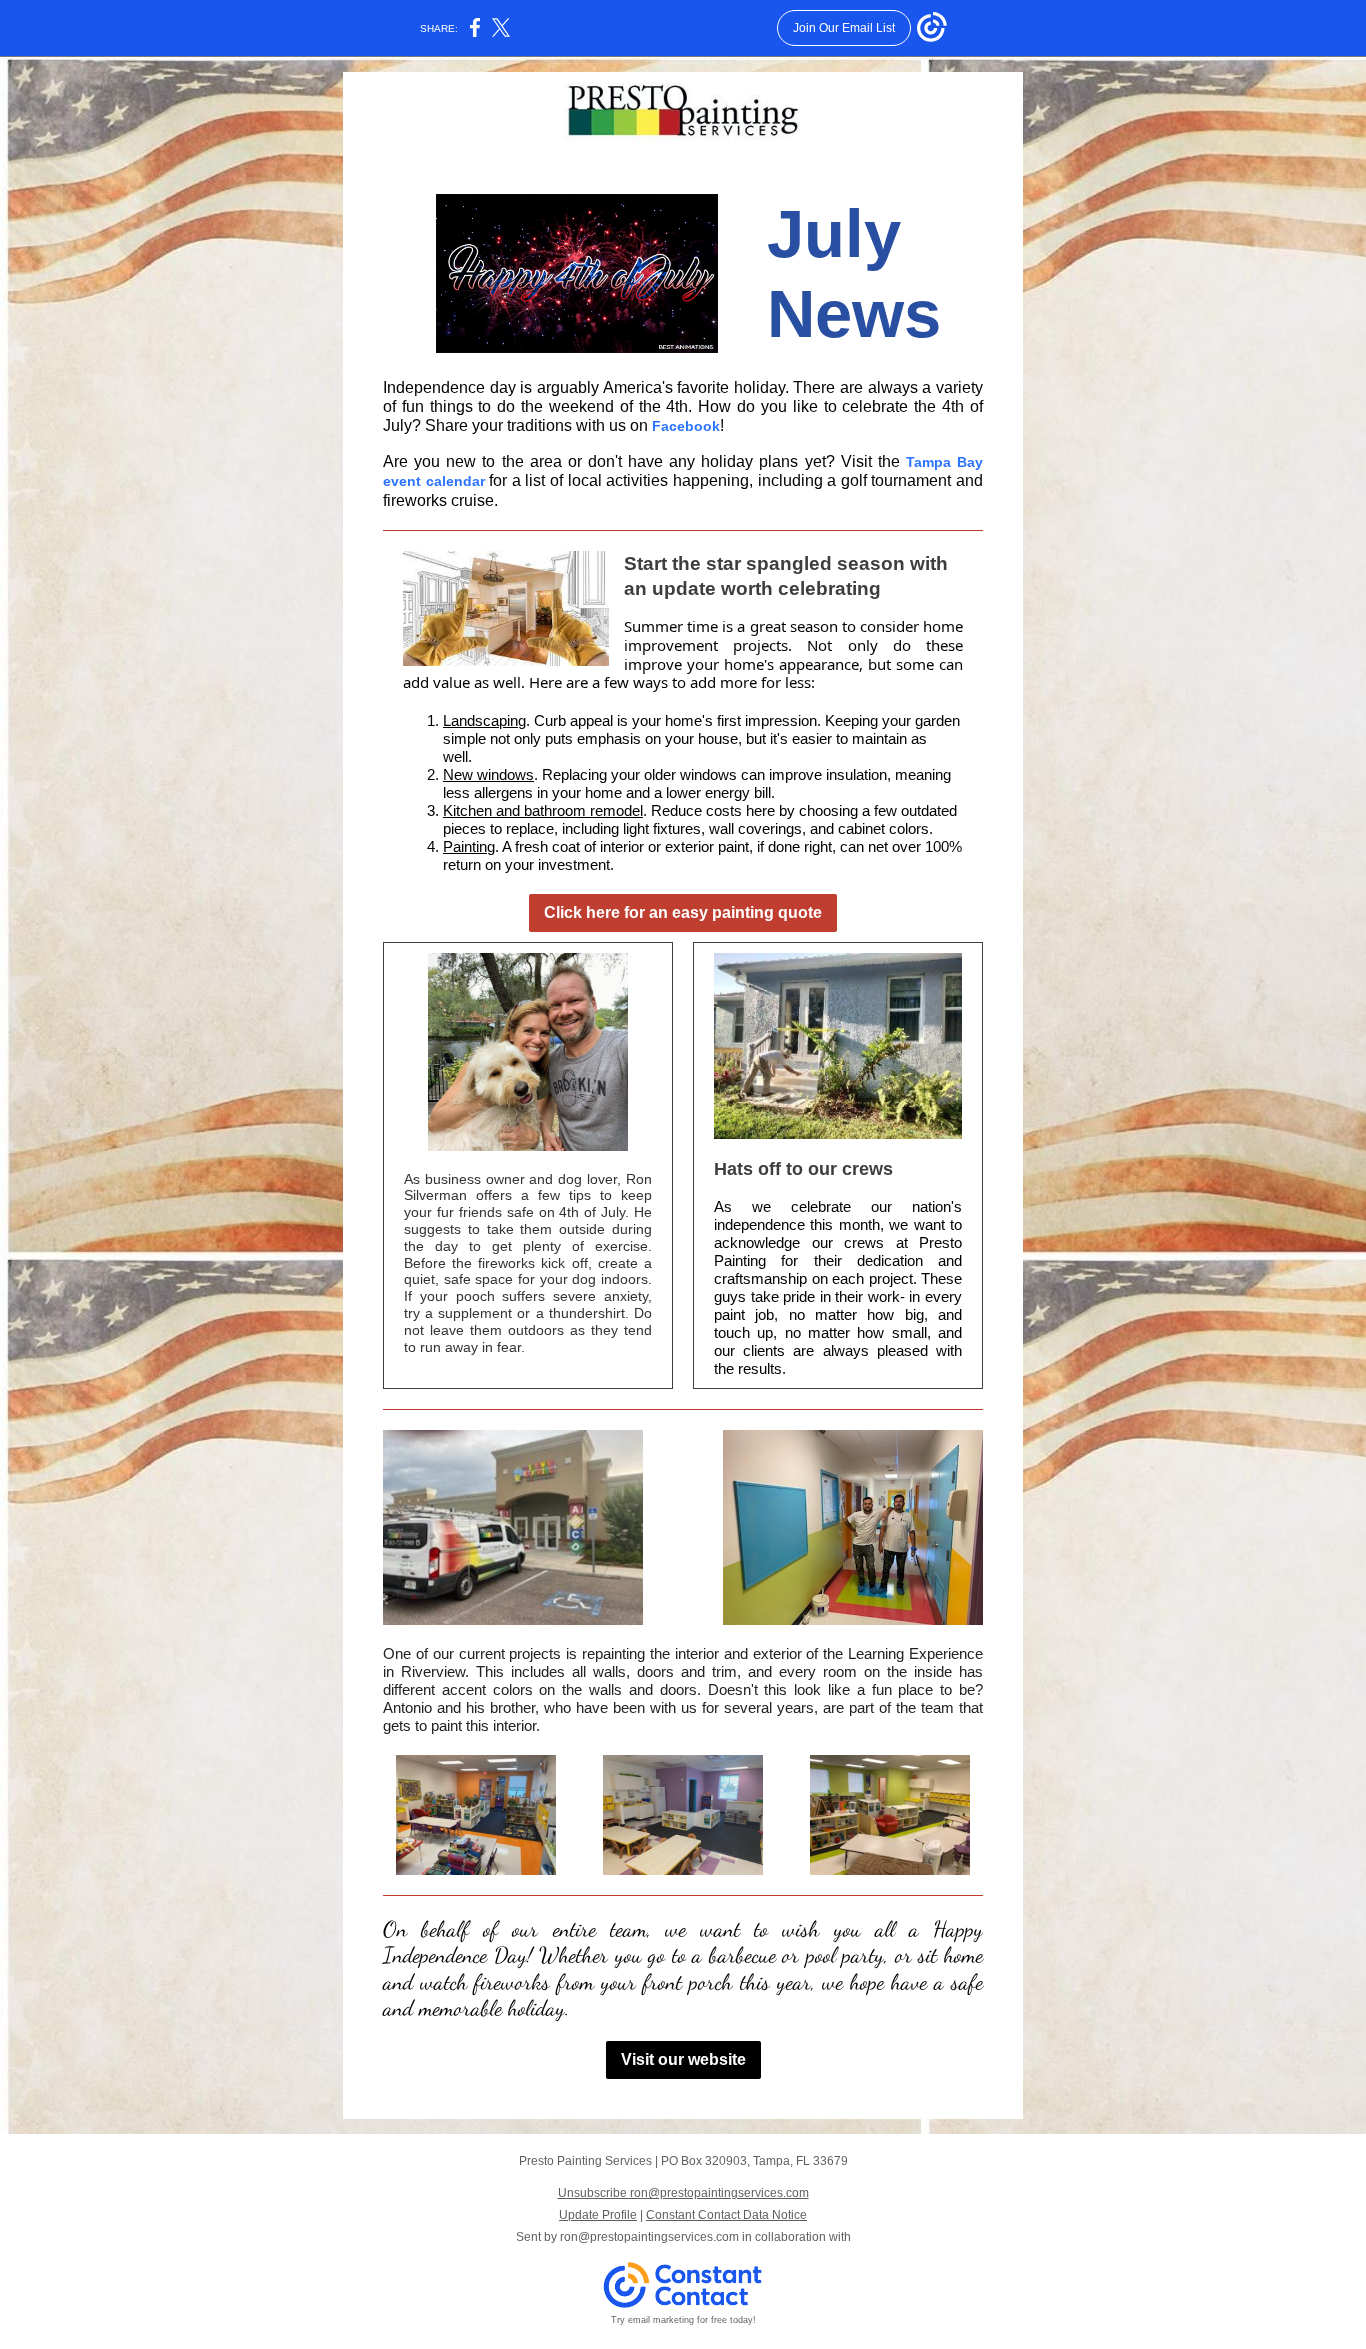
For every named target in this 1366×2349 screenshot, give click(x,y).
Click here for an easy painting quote (683, 912)
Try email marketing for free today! (683, 2320)
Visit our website (683, 2059)
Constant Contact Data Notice (726, 2215)
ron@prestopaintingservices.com (649, 2237)
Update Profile (598, 2215)
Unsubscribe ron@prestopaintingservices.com (683, 2193)
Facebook (686, 426)
